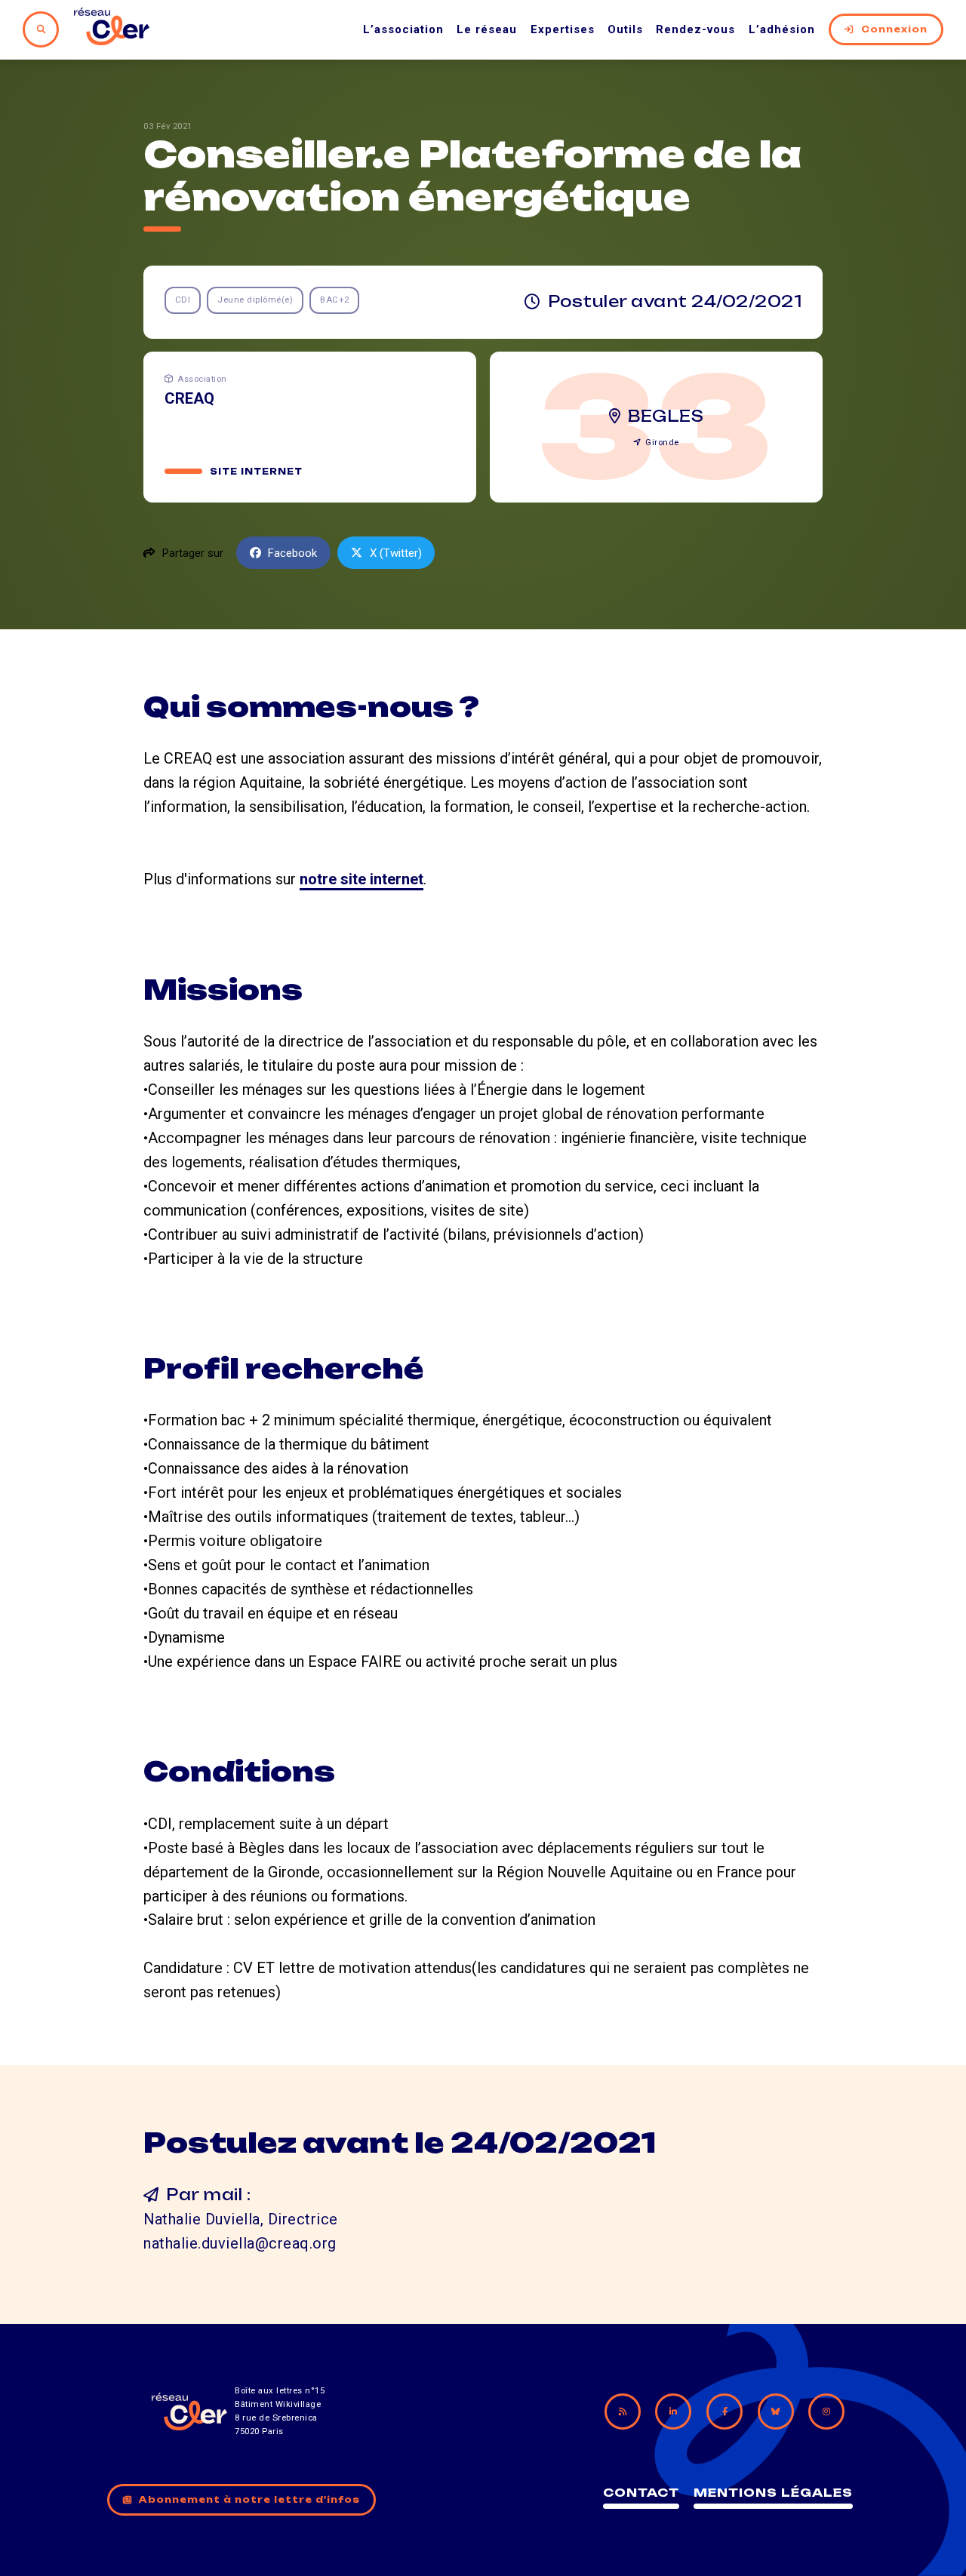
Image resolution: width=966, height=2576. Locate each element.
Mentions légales (773, 2493)
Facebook (292, 553)
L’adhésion (782, 29)
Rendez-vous (695, 29)
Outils (625, 29)
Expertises (563, 29)
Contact (641, 2493)
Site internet (256, 472)
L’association (403, 29)
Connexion (894, 29)
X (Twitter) (396, 553)
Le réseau (487, 29)
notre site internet (361, 879)
